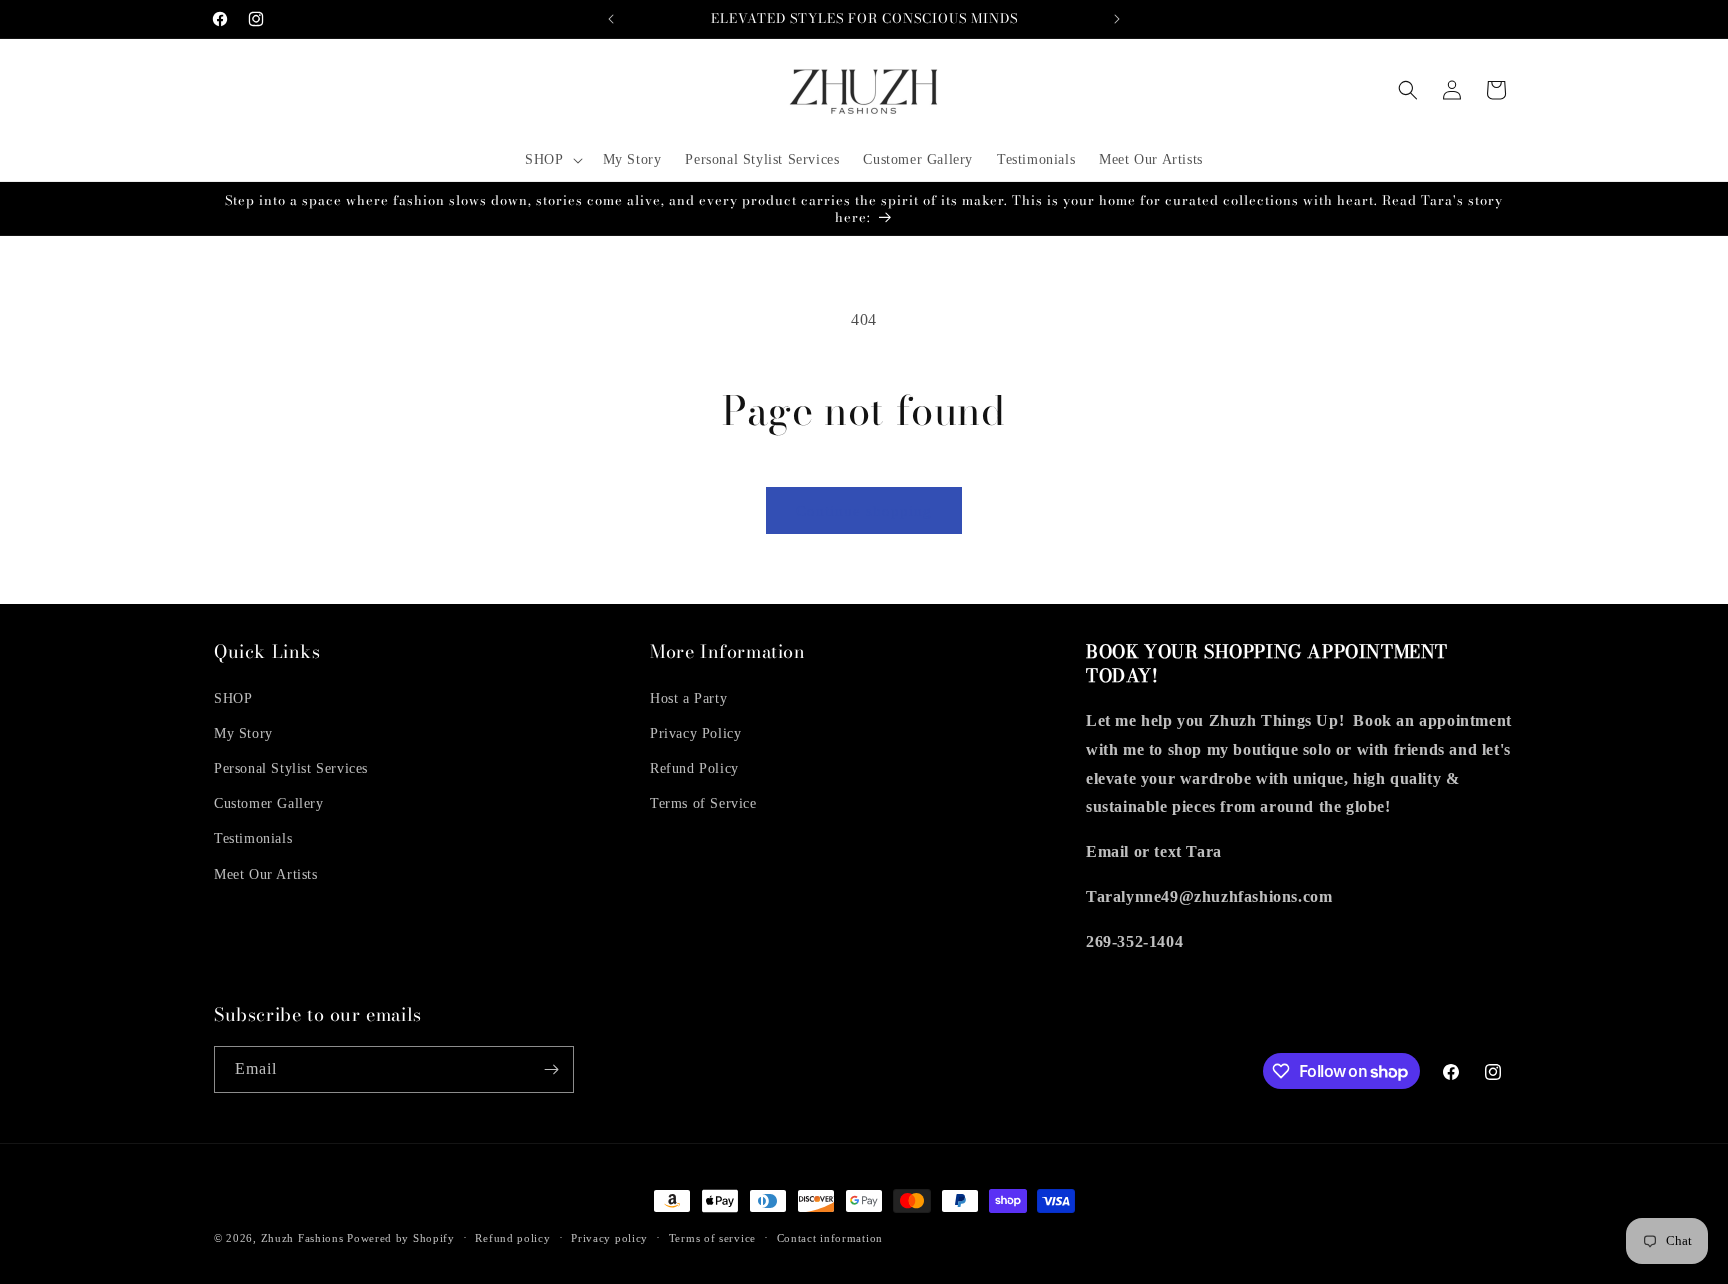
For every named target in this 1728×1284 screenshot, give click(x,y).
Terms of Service (703, 803)
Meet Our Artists (266, 874)
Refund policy (512, 1238)
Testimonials (253, 838)
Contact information (830, 1238)
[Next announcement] (1117, 19)
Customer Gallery (269, 803)
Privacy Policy (695, 733)
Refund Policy (694, 768)
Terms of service (712, 1238)
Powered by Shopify (401, 1238)
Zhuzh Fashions (302, 1238)
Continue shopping (864, 511)
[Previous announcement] (611, 19)
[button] (551, 160)
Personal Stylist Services (291, 768)
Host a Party (688, 698)
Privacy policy (609, 1238)
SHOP (233, 698)
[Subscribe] (551, 1069)
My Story (243, 733)
